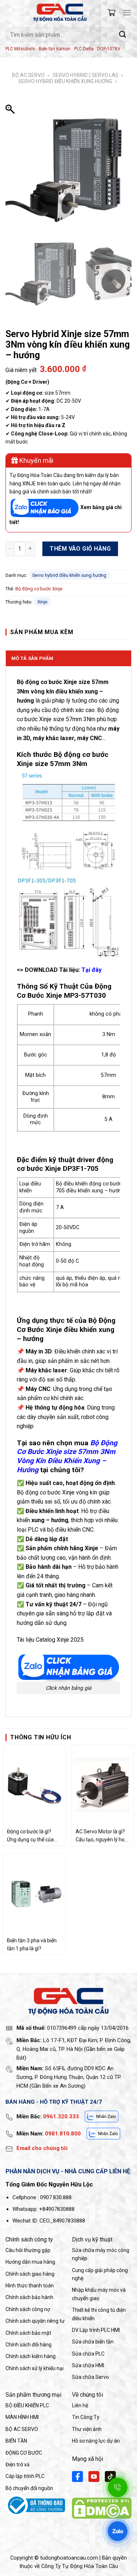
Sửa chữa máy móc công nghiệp (101, 2254)
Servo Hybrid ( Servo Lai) (85, 75)
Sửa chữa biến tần (93, 2342)
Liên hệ (80, 2405)
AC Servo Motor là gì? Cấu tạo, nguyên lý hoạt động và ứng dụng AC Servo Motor (102, 1836)
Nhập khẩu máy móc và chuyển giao (99, 2294)
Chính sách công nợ (28, 2309)
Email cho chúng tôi (42, 2148)
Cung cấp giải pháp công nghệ (100, 2274)
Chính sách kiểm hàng (31, 2356)
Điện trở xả (18, 2464)
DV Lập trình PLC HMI (96, 2330)
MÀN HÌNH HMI (22, 2417)
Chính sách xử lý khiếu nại (35, 2368)
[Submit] (123, 34)
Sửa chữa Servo (90, 2377)
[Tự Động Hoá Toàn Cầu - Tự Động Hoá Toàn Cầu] (60, 13)
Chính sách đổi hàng (28, 2345)
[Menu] (127, 13)
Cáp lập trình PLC (25, 2476)
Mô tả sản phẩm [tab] (33, 658)
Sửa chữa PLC (88, 2354)
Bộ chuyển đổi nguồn (29, 2488)
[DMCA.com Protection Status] (102, 2508)
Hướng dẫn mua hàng (30, 2262)
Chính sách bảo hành (29, 2297)
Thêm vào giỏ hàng (80, 549)
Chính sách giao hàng (30, 2274)
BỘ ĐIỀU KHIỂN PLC (27, 2405)
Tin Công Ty (86, 2417)
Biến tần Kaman (55, 49)
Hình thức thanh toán (30, 2286)
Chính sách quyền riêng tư (35, 2321)
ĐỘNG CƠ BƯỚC (24, 2453)
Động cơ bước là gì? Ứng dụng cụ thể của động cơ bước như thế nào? (32, 1836)
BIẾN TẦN (16, 2441)
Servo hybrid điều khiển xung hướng (65, 81)
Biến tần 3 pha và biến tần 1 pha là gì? (32, 1944)
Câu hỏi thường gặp (28, 2250)
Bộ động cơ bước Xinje (39, 589)
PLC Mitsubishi (20, 49)
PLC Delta (84, 49)
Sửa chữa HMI (88, 2365)
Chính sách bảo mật (28, 2333)
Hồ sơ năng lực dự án (96, 2441)
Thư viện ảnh (87, 2429)
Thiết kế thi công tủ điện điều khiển (99, 2314)
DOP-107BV (109, 49)
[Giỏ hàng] (111, 13)
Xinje (42, 602)
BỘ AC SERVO (28, 75)
